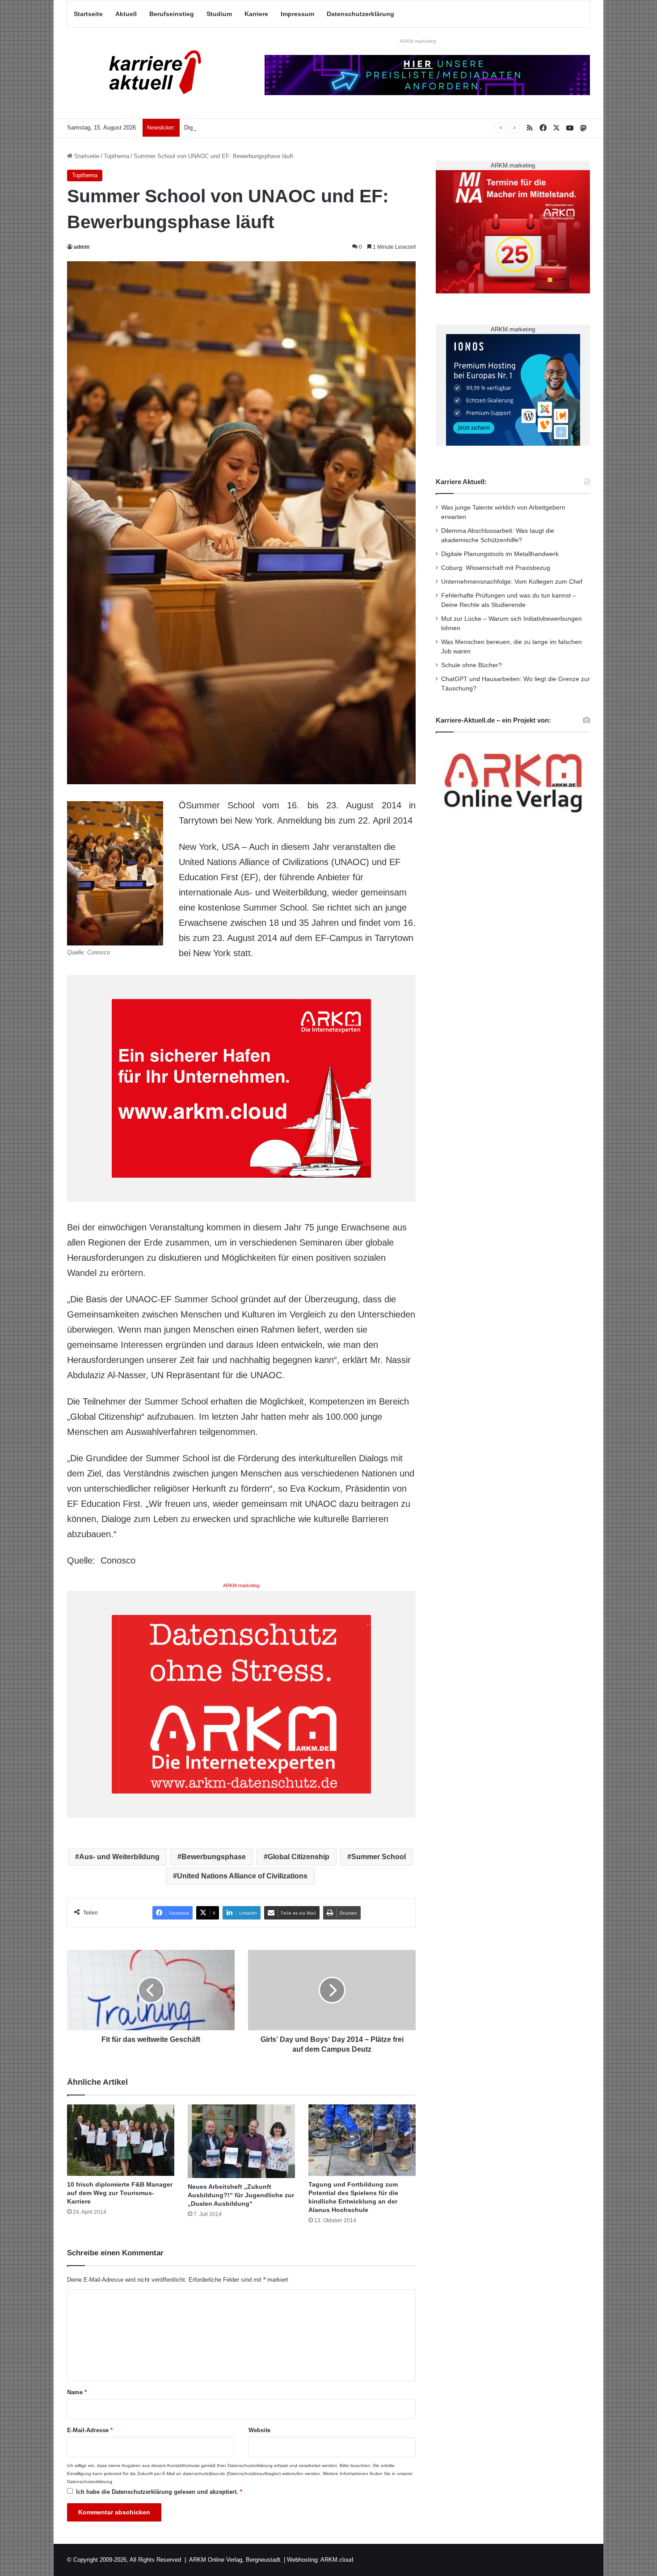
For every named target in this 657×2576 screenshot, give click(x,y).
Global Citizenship (299, 1857)
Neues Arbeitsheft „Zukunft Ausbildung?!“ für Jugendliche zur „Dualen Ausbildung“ (241, 2195)
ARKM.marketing (418, 41)
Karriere (256, 14)
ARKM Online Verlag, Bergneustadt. (236, 2560)
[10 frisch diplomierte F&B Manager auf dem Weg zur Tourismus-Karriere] (121, 2140)
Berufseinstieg (172, 14)
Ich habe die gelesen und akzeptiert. (159, 2492)
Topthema (116, 156)
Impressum (297, 14)
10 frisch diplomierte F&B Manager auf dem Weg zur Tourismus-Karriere (120, 2193)
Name (77, 2392)
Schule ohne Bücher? (472, 665)
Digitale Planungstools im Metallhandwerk (238, 128)
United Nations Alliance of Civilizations (242, 1876)
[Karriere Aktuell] (150, 73)
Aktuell (126, 14)
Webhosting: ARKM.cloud (320, 2560)
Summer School (379, 1857)
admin (82, 247)
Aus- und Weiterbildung (119, 1857)
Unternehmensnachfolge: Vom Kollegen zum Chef (512, 582)
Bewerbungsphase (214, 1857)
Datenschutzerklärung (360, 14)
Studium (219, 14)
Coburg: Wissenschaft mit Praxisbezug (496, 568)
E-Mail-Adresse (90, 2430)
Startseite (88, 14)
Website (259, 2430)
